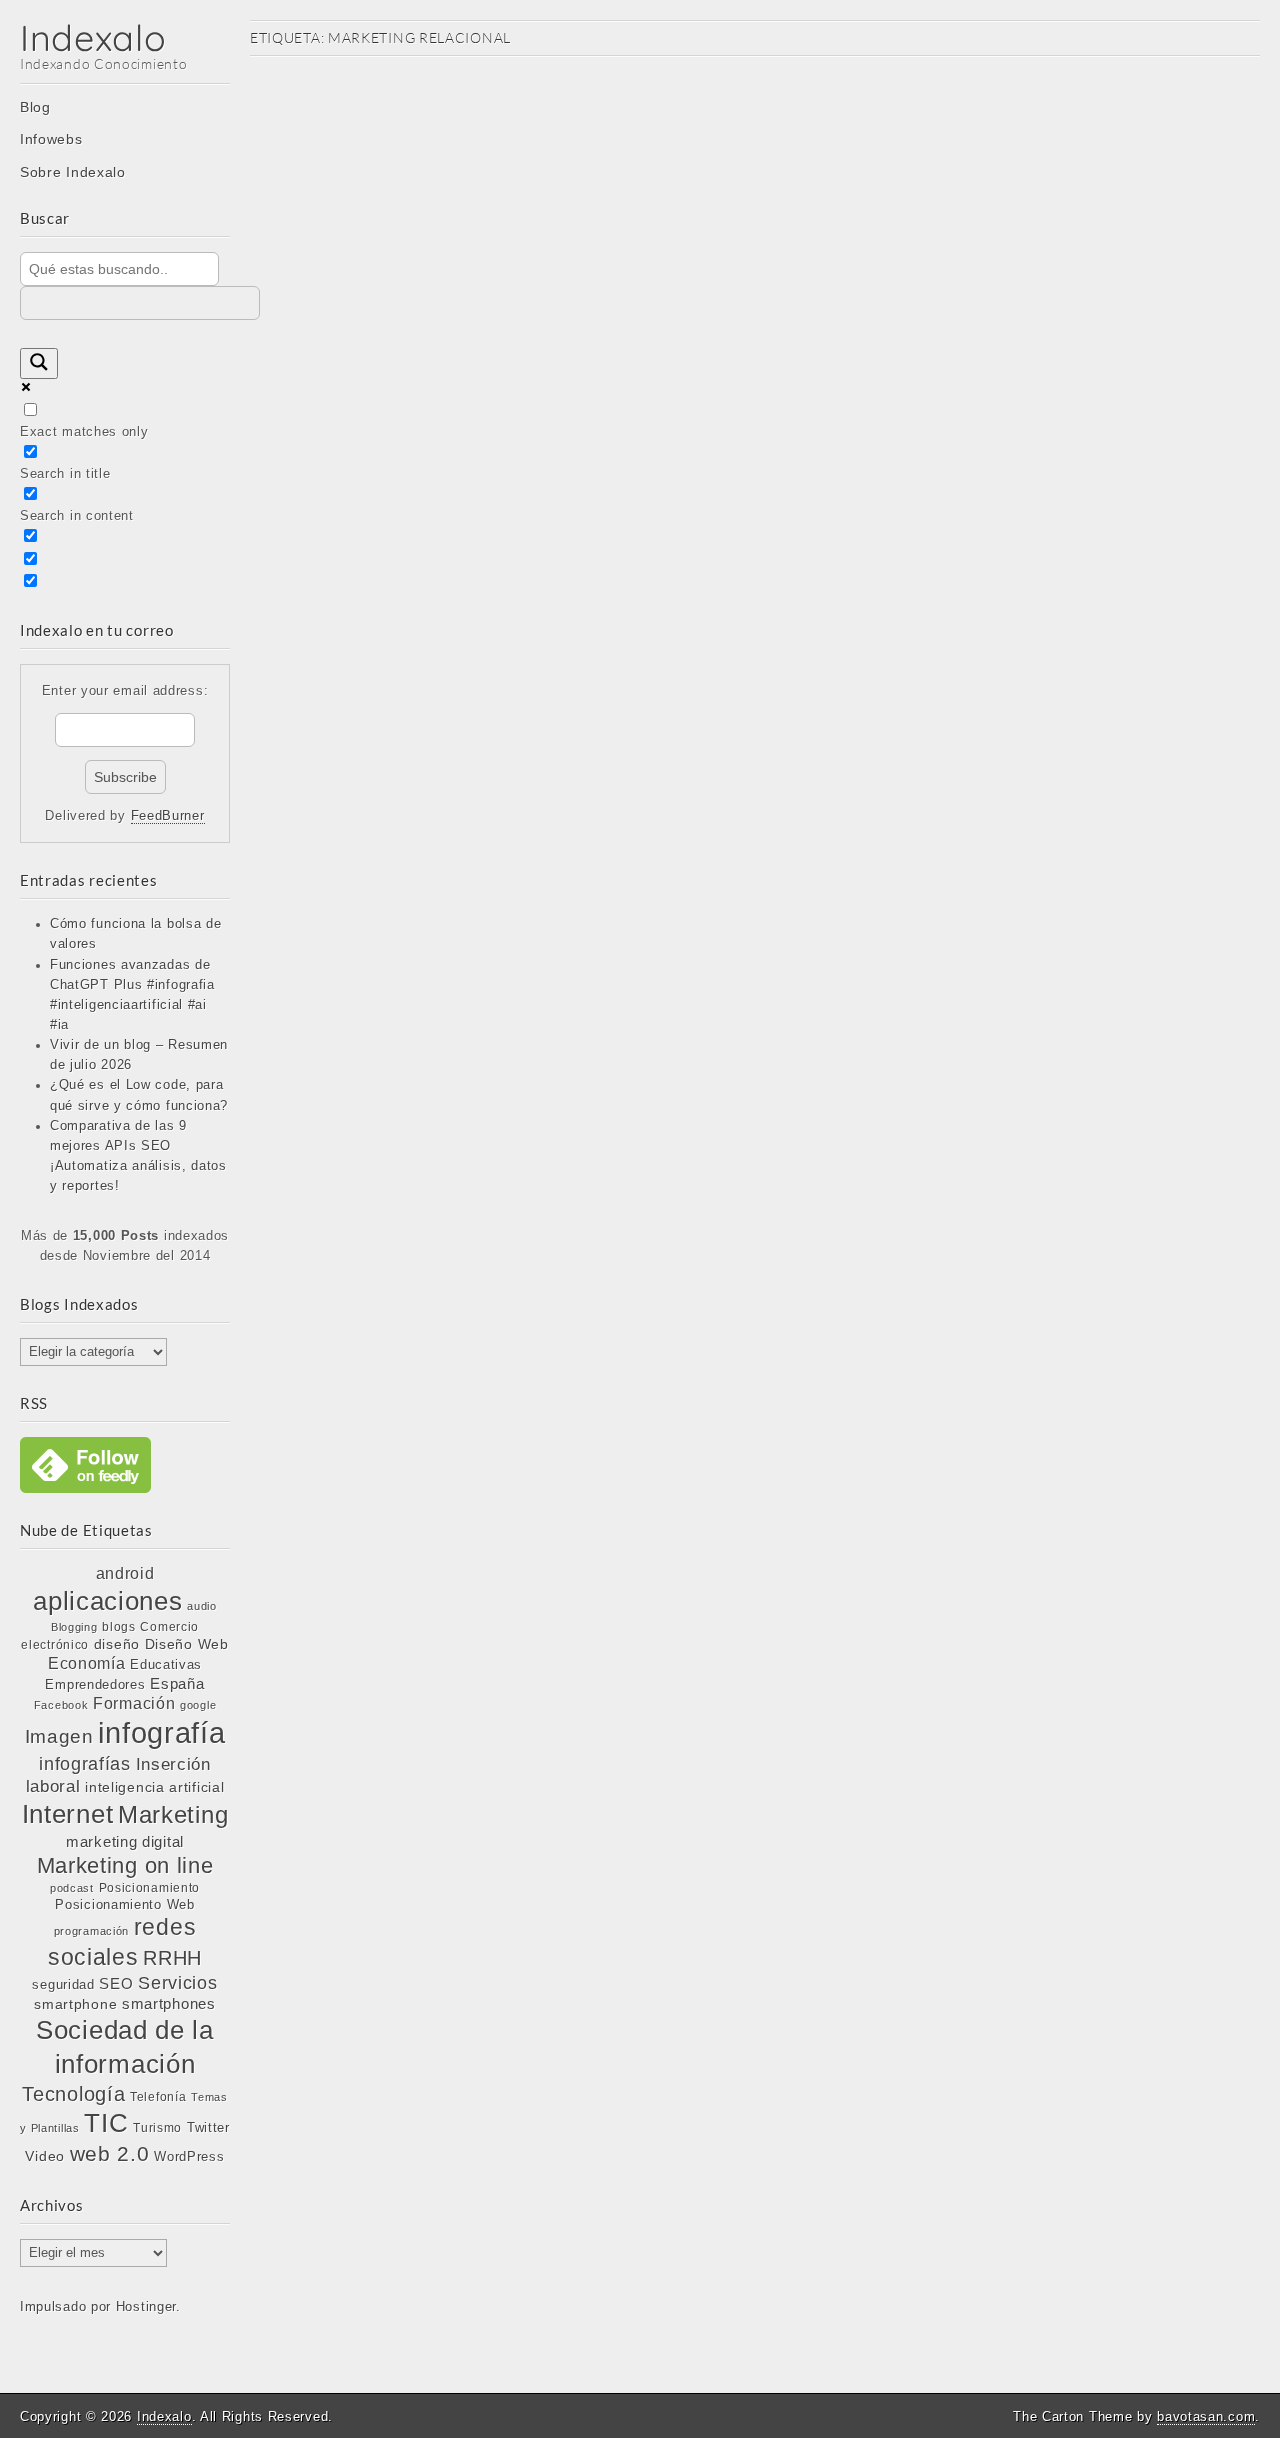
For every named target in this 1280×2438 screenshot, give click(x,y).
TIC (106, 2123)
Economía (87, 1663)
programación (91, 1931)
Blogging (74, 1627)
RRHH (172, 1958)
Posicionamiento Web (124, 1905)
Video (45, 2156)
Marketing (173, 1814)
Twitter (208, 2127)
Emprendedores (95, 1684)
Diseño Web (187, 1644)
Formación (134, 1703)
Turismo (157, 2127)
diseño (117, 1644)
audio (202, 1606)
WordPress (189, 2156)
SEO (116, 1983)
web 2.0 (110, 2153)
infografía (161, 1732)
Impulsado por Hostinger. (100, 2307)
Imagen (59, 1736)
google (198, 1705)
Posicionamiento (150, 1888)
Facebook (61, 1705)
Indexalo (93, 37)
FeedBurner (168, 816)
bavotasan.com (1206, 2416)
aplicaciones (107, 1601)
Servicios (177, 1983)
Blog (35, 107)
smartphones (169, 2004)
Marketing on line (125, 1865)
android (125, 1573)
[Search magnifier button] (39, 363)
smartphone (75, 2004)
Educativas (166, 1664)
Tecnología (73, 2094)
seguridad (63, 1984)
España (177, 1684)
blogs (119, 1627)
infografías (85, 1764)
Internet (68, 1814)
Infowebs (51, 139)
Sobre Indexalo (73, 172)
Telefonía (158, 2097)
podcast (72, 1888)
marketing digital (125, 1841)
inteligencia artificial (154, 1787)
